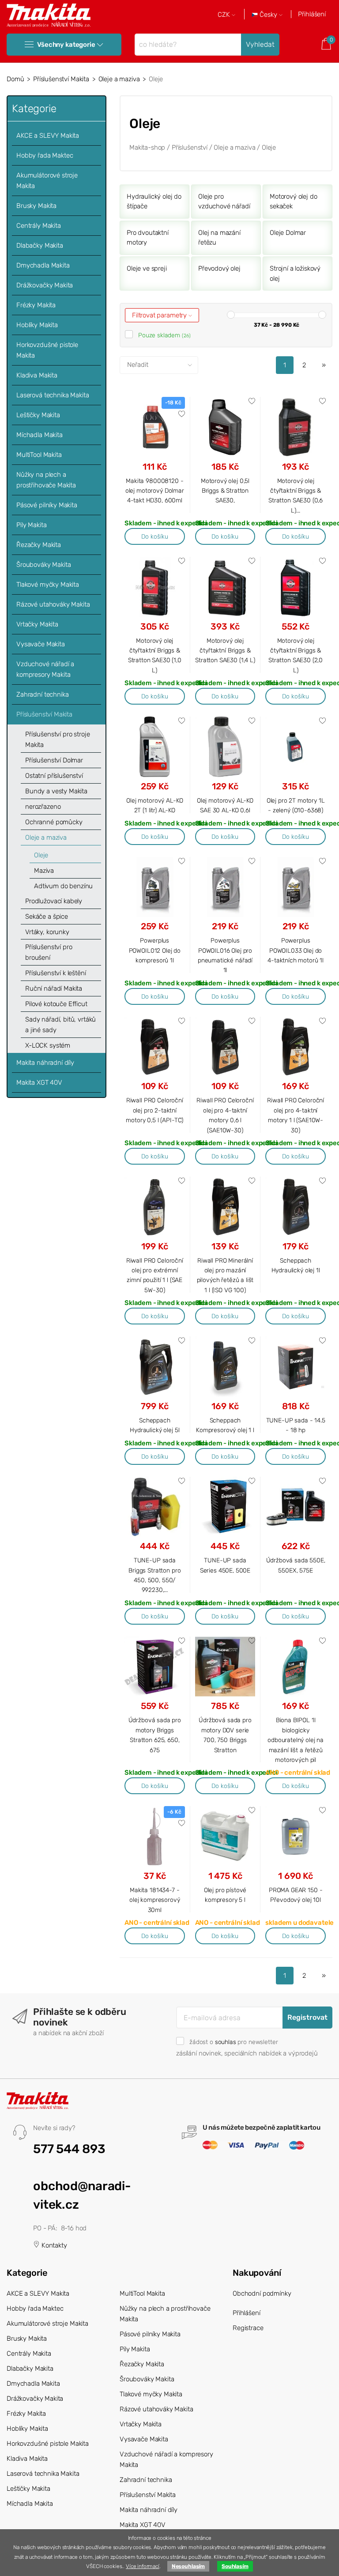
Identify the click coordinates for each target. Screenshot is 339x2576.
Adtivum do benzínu (63, 886)
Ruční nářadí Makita (54, 988)
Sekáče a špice (47, 916)
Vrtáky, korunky (47, 932)
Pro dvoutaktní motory (148, 238)
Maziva (44, 871)
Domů (15, 79)
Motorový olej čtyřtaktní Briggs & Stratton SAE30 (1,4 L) (225, 651)
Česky (268, 15)
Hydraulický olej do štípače (154, 202)
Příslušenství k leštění (56, 973)
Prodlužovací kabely (54, 901)
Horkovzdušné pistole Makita (47, 350)
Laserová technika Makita (53, 395)
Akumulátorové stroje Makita (47, 181)
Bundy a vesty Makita (56, 791)
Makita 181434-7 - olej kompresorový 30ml (154, 1900)
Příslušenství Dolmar (54, 760)
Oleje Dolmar (288, 233)
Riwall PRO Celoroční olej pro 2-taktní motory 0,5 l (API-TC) (154, 1110)
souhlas (226, 2042)
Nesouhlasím (188, 2566)
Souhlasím (235, 2566)
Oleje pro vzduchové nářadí (224, 202)
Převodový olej (219, 268)
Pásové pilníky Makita (47, 505)
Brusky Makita (36, 206)
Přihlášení (312, 14)
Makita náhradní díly (45, 1063)
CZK (225, 15)
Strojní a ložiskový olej (295, 273)
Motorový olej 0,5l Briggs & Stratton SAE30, (225, 491)
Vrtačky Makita (37, 624)
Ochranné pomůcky (54, 822)
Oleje (41, 855)
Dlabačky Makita (40, 245)
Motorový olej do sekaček (294, 202)
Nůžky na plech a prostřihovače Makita (46, 480)
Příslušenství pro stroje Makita (57, 739)
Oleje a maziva (119, 79)
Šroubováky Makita (43, 565)
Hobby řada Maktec (45, 155)
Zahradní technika (42, 694)
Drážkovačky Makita (45, 285)
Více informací (143, 2566)
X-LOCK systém (48, 1045)
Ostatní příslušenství (54, 776)
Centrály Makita (39, 226)
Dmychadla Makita (43, 265)
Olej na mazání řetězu (219, 238)
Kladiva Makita (37, 375)
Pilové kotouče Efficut (56, 1004)
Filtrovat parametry (160, 315)
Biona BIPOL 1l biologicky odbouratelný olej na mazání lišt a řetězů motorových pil (296, 1740)
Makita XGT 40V (39, 1082)
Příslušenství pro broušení (49, 952)
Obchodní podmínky (262, 2293)
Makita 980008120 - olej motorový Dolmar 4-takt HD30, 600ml (155, 491)
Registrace (248, 2328)
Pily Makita (31, 525)
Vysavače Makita (41, 644)
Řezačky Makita (39, 545)
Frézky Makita (36, 305)
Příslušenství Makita (61, 79)
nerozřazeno (43, 807)
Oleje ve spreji (147, 268)
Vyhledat (260, 44)
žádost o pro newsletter (234, 2042)
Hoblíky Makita (37, 325)
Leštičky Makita (38, 415)
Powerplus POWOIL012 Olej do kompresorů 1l (155, 950)
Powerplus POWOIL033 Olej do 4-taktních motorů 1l (296, 950)
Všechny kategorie (66, 45)
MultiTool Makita (39, 455)
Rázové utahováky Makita (53, 604)
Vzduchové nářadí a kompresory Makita (45, 669)
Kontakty (53, 2245)
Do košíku (155, 536)
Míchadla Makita (40, 435)
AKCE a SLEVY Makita (48, 136)
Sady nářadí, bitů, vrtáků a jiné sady (60, 1025)
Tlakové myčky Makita (48, 585)
